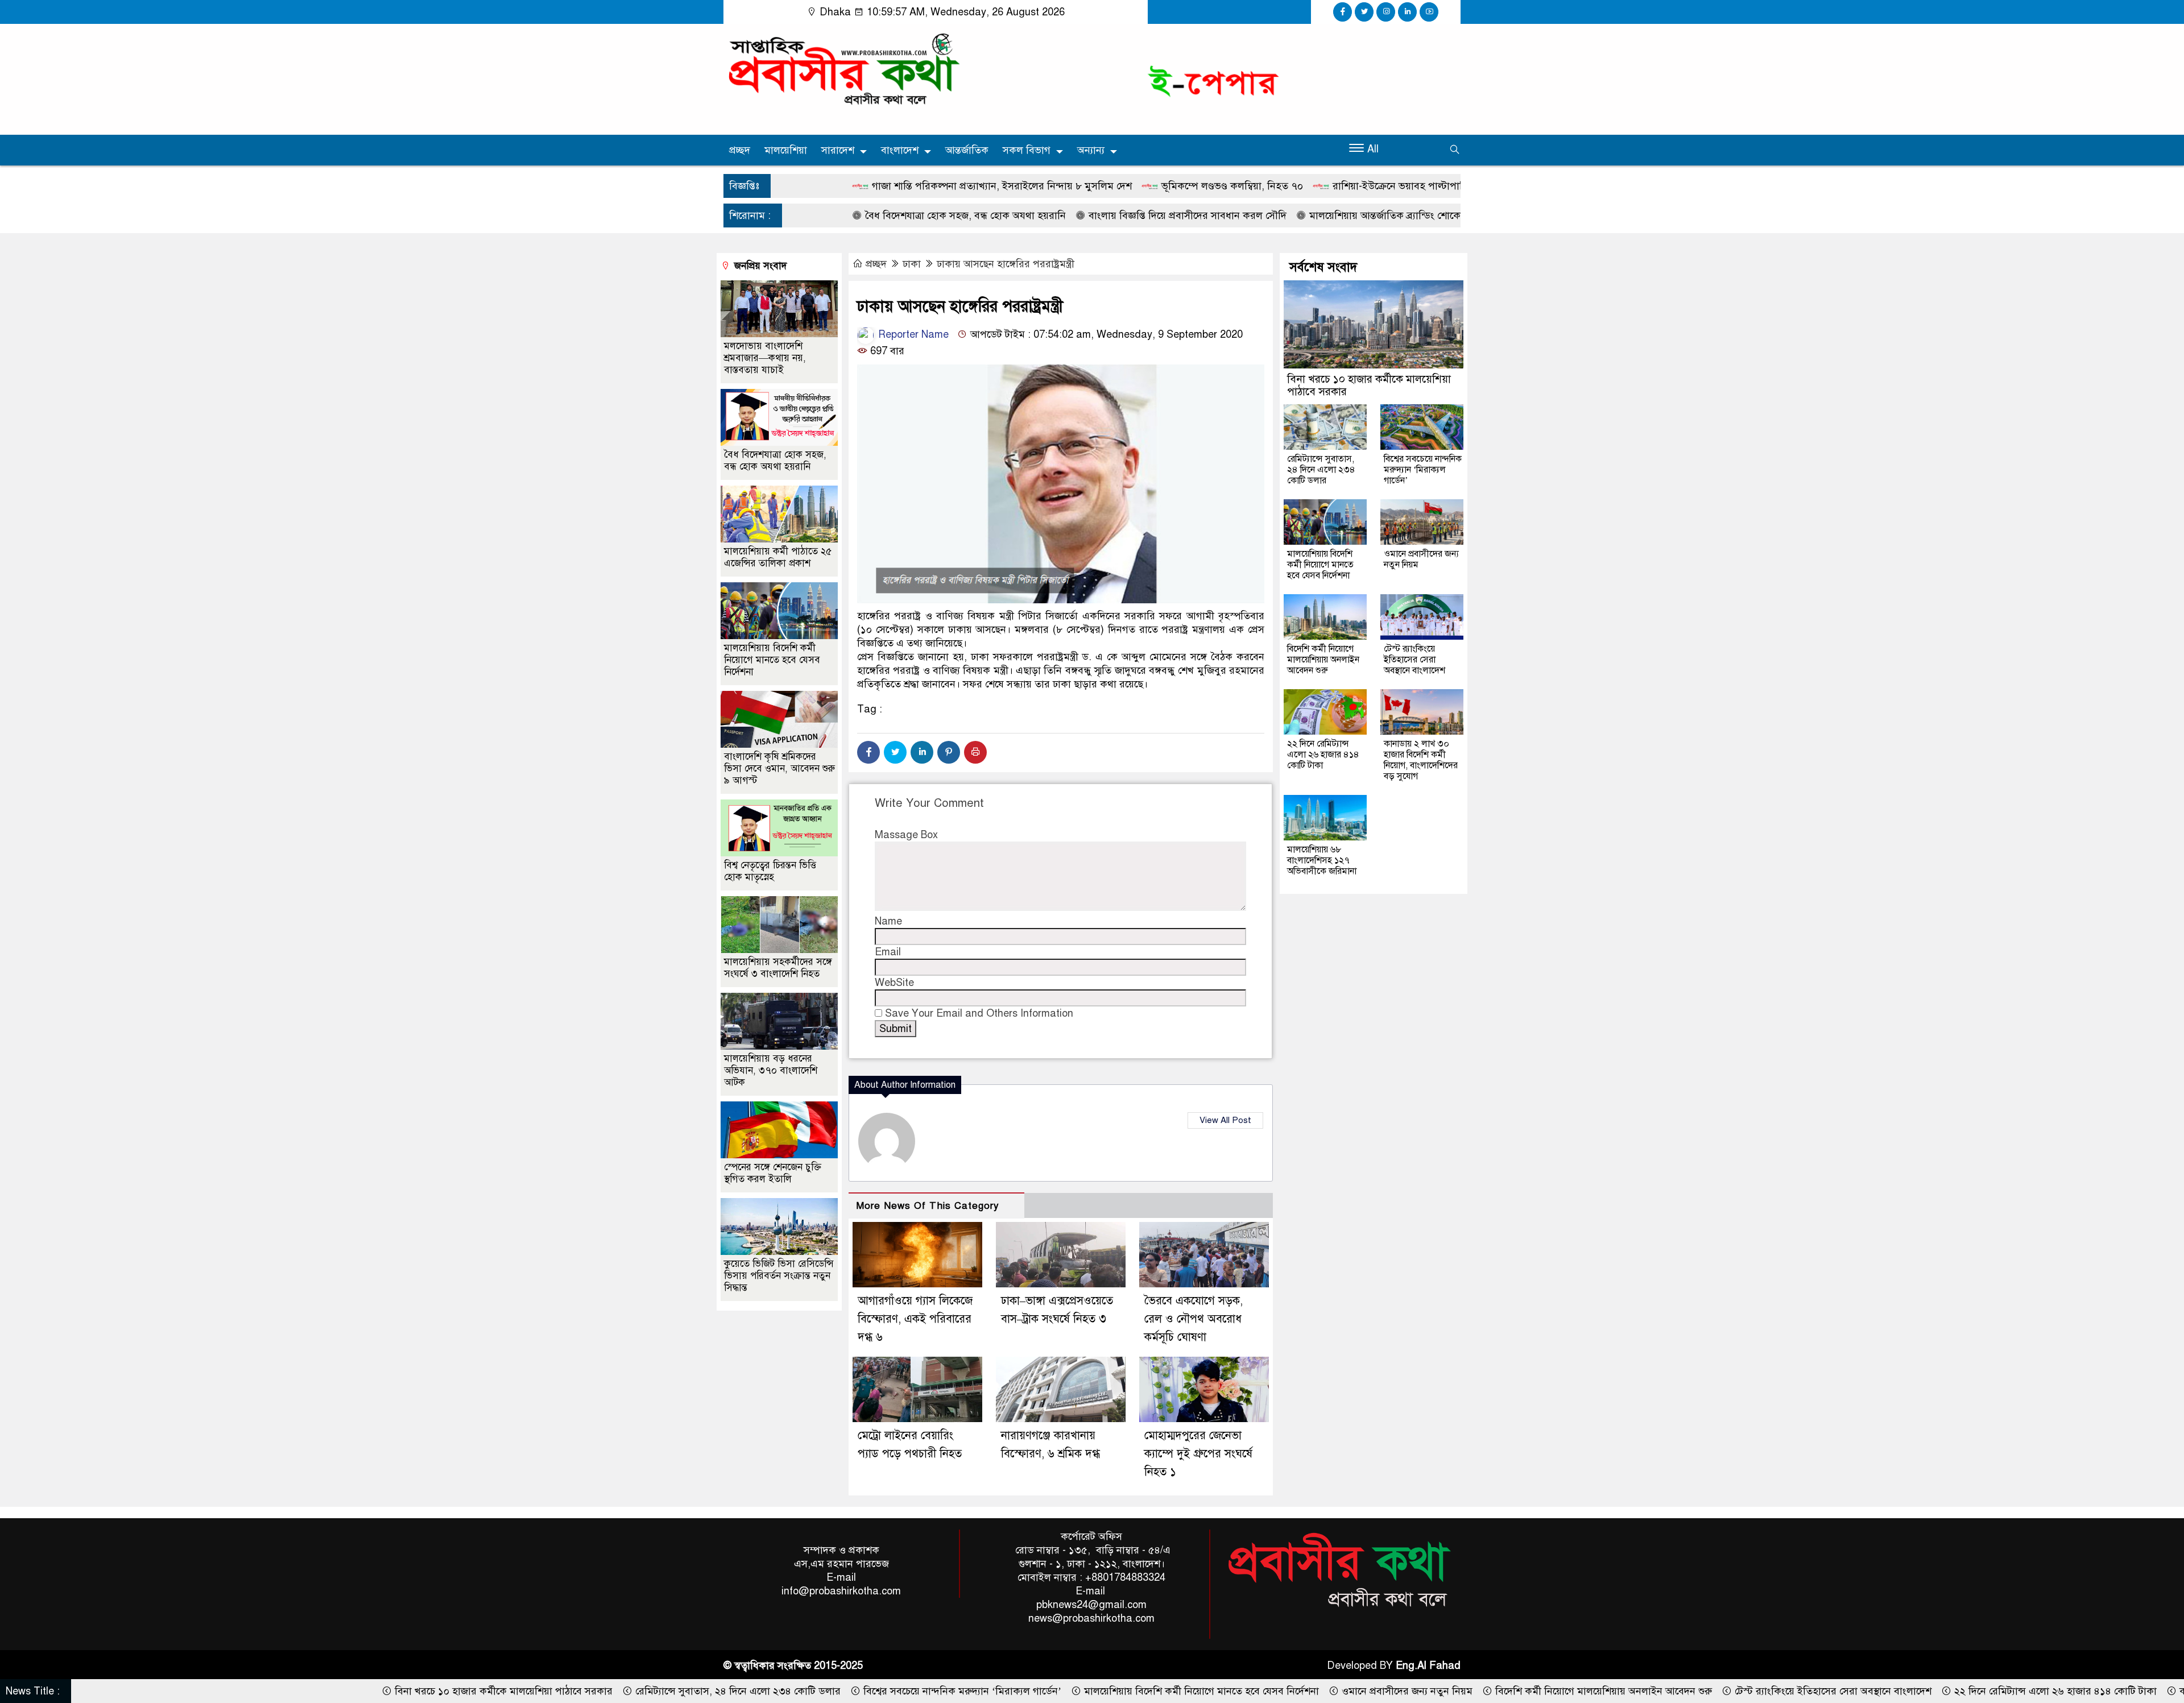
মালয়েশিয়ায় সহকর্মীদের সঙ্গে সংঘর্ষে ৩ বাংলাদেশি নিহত (778, 968)
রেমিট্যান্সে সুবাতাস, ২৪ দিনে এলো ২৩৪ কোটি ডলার (1321, 470)
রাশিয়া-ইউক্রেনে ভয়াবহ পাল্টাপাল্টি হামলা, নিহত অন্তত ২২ (1280, 186)
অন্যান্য (1091, 150)
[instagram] (1386, 12)
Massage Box (906, 835)
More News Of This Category (928, 1206)
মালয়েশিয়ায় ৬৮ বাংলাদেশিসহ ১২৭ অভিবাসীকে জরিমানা (1322, 860)
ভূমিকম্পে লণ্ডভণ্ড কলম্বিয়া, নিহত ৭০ (1064, 186)
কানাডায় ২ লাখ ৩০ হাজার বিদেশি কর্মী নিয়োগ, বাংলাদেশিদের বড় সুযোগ (1421, 760)
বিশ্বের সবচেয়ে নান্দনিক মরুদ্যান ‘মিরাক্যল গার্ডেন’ (1423, 470)
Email (888, 952)
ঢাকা (912, 264)
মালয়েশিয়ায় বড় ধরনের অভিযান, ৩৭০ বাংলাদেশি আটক (771, 1070)
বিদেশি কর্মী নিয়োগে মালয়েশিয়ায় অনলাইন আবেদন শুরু (1323, 660)
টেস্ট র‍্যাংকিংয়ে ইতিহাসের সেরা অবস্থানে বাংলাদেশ (1414, 660)
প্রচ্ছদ (740, 150)
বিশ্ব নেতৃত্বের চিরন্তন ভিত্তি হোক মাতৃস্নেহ (770, 871)
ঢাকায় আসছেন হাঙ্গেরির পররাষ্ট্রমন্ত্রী (1006, 264)
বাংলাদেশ (900, 150)
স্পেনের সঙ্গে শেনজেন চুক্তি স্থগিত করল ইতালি (773, 1173)
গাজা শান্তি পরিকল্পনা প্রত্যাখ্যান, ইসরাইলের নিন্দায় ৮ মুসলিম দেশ (834, 186)
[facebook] (1343, 12)
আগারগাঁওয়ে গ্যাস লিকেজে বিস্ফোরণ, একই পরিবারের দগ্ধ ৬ (915, 1319)
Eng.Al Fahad (1428, 1665)
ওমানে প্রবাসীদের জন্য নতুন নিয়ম (1421, 559)
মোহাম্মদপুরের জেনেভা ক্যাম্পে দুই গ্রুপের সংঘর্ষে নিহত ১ (1198, 1454)
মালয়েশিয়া (786, 150)
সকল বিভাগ (1027, 150)
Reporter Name (912, 334)
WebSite (894, 983)
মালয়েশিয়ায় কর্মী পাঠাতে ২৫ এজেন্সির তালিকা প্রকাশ (778, 557)
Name (888, 921)
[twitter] (1364, 12)
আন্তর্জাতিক (967, 150)
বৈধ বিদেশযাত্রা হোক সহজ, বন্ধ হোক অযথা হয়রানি (797, 216)
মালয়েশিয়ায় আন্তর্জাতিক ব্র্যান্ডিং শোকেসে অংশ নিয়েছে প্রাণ (1256, 216)
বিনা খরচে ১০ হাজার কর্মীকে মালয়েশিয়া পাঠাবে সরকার (1369, 385)
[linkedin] (1407, 12)
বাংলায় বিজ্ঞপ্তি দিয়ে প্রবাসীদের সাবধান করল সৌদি (1019, 216)
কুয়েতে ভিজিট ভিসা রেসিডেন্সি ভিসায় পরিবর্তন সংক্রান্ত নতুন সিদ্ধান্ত (779, 1276)
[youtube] (1429, 12)
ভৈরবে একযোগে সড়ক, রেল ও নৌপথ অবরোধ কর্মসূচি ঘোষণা (1194, 1319)
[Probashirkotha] (842, 69)
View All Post (1225, 1120)
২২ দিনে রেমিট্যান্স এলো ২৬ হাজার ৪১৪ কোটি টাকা (1323, 755)
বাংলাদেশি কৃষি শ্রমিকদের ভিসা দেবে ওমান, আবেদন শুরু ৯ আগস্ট (779, 768)
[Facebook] (868, 752)
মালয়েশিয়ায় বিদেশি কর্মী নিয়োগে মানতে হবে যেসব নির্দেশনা (772, 660)
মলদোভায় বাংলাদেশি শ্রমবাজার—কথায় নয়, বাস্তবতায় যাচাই (765, 358)
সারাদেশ (838, 150)
